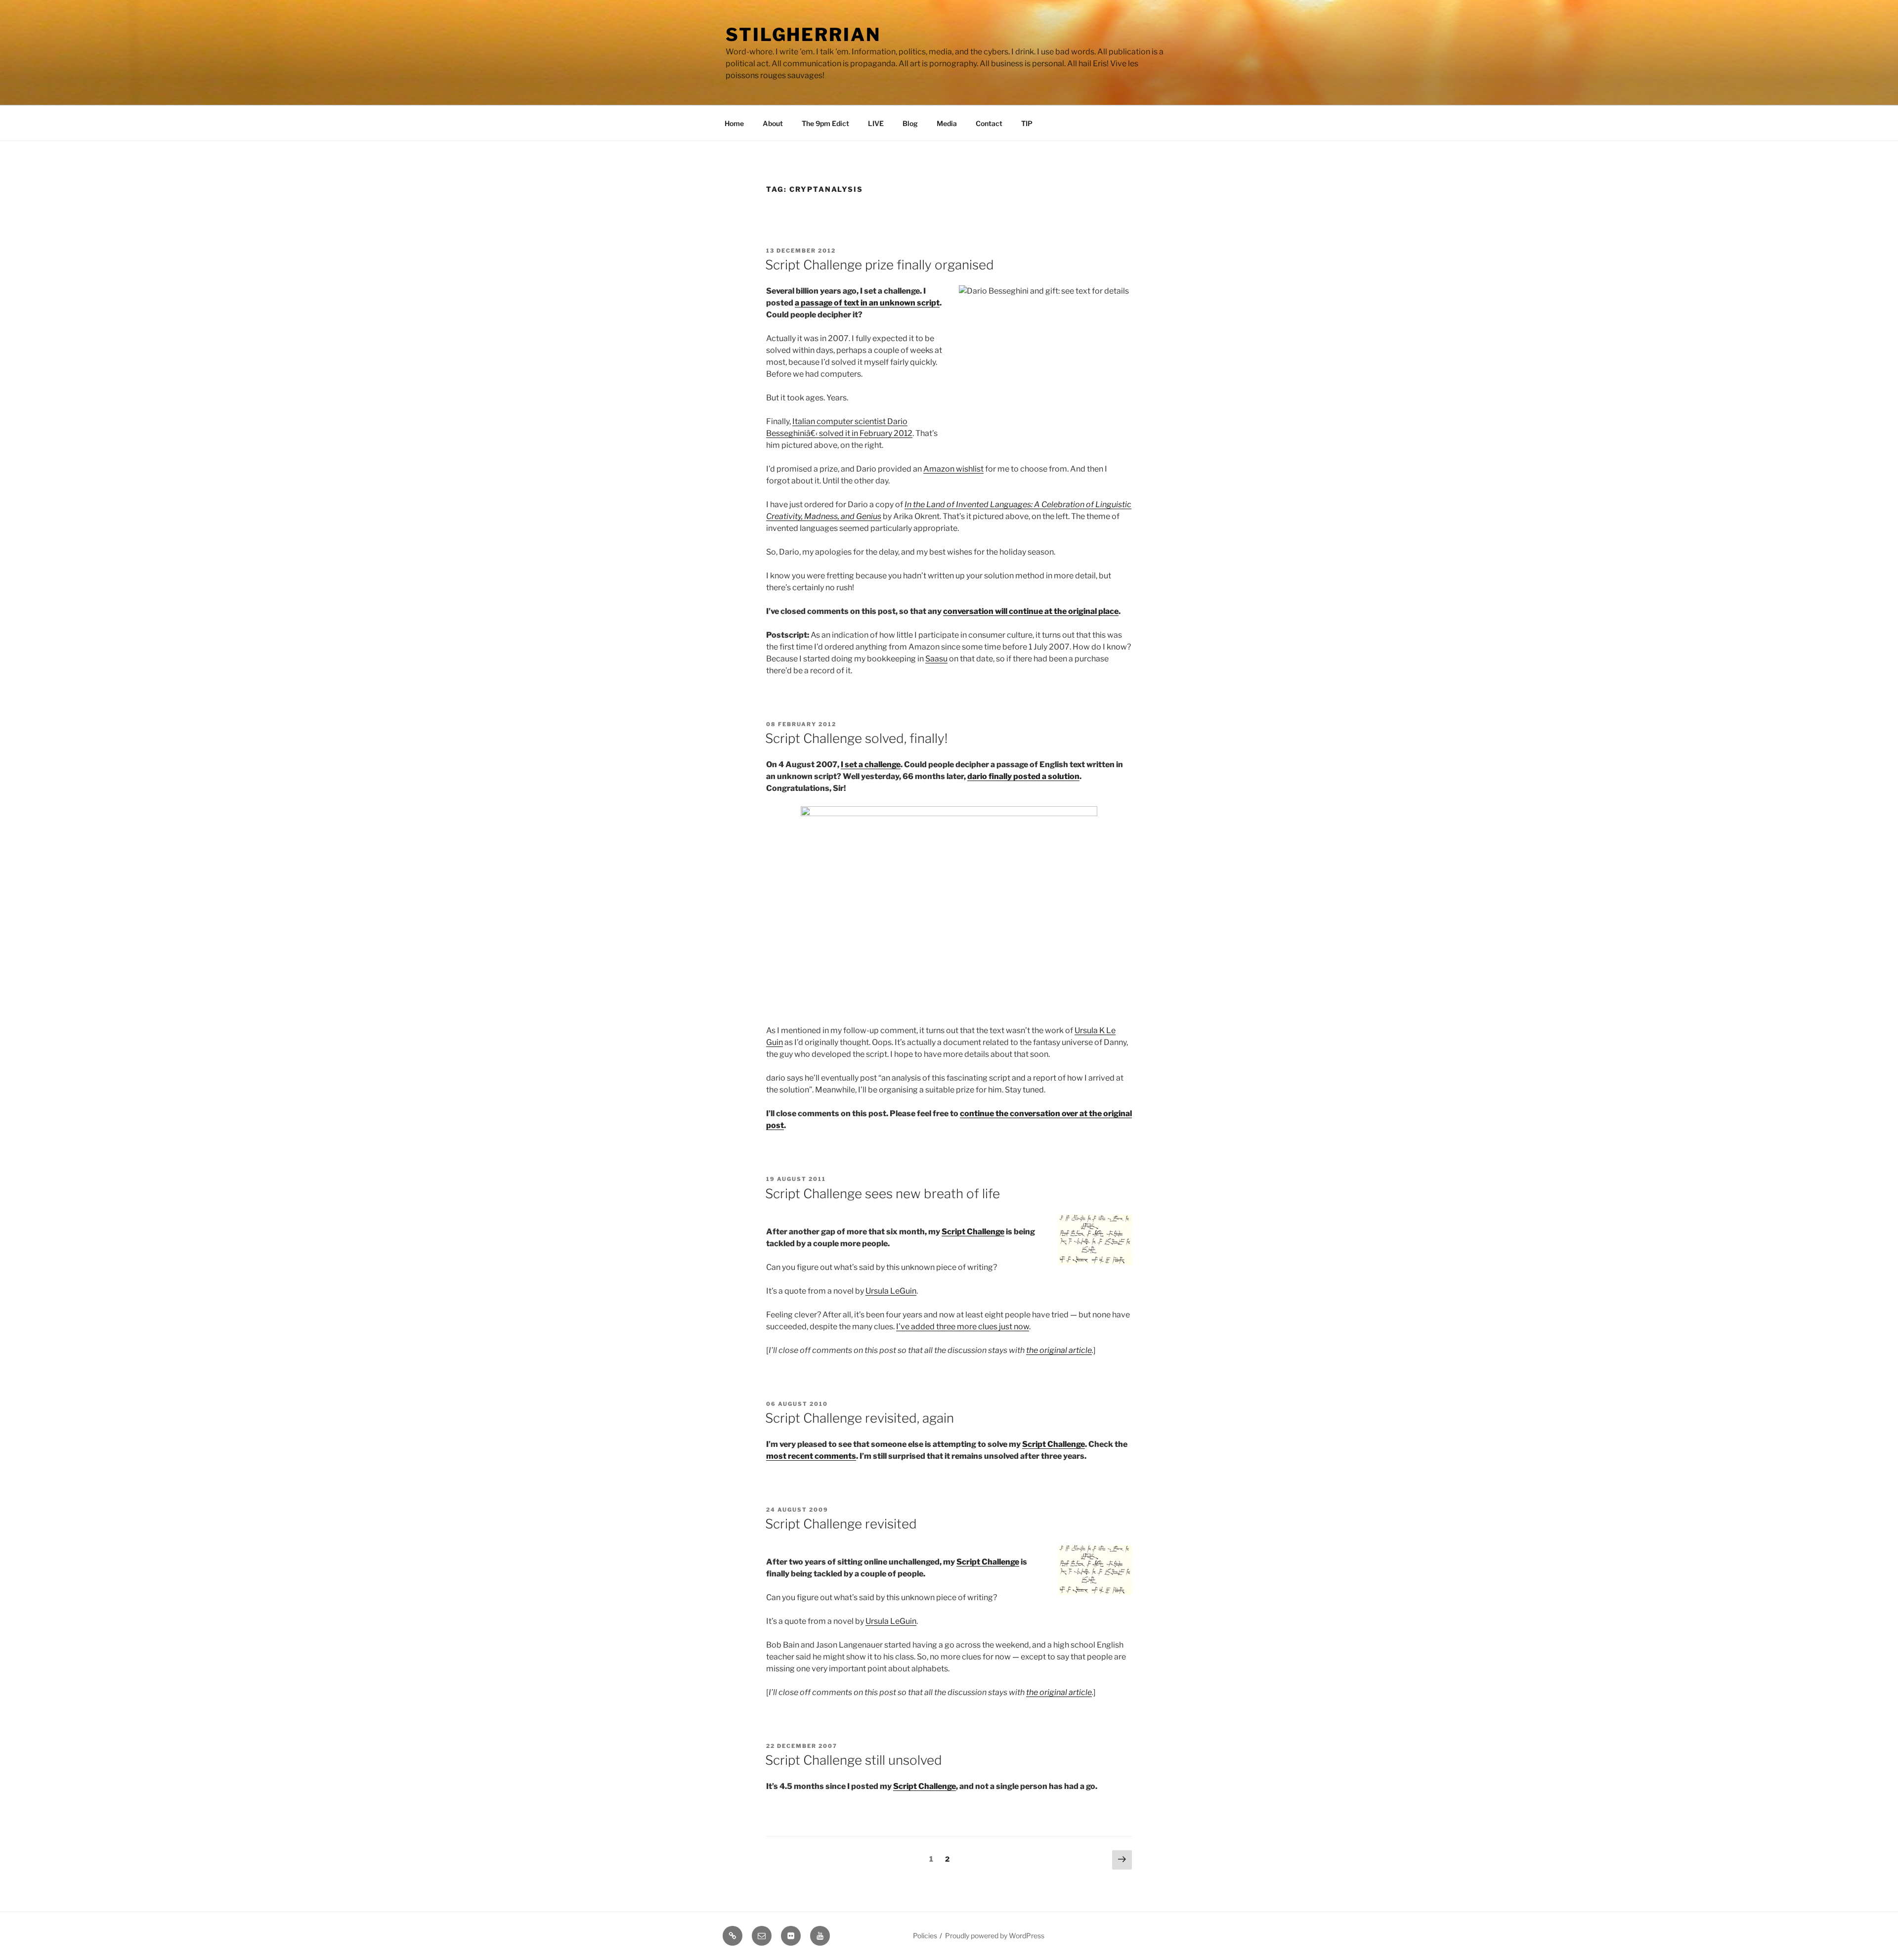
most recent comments (811, 1456)
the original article (1059, 1350)
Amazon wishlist (953, 469)
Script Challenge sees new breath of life (883, 1194)
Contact (989, 123)
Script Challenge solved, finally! (856, 738)
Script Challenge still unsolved (854, 1760)
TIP (1027, 123)
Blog (910, 123)
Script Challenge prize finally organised (880, 265)
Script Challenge (973, 1232)
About (773, 123)
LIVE (876, 123)
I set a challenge (871, 764)
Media (947, 123)
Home (734, 123)
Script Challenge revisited (841, 1524)
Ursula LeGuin (891, 1291)
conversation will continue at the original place (1031, 611)
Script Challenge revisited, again (860, 1418)
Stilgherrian (803, 35)
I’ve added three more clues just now (963, 1327)
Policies (925, 1936)
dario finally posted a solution (1023, 776)
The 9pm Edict (825, 123)
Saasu (936, 659)
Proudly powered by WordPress (995, 1936)
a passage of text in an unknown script (867, 303)
